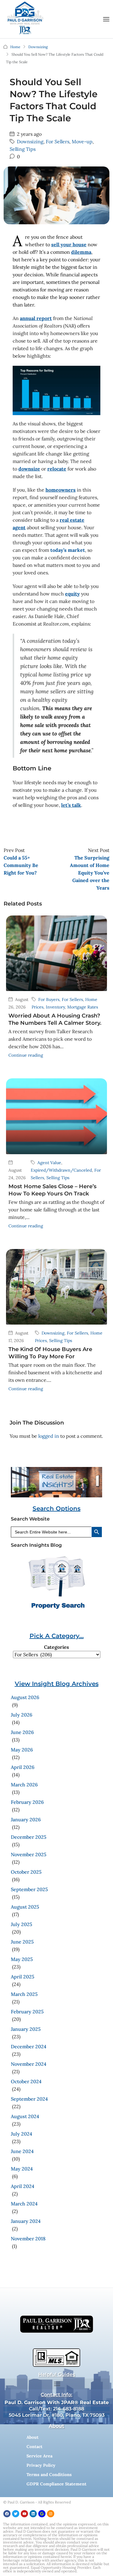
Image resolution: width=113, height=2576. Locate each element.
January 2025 (26, 2029)
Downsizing (38, 47)
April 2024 (23, 2186)
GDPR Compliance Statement (56, 2484)
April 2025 (23, 1977)
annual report (36, 318)
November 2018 (28, 2239)
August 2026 (25, 1697)
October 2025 (26, 1872)
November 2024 (29, 2064)
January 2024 (26, 2221)
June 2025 (22, 1942)
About (33, 2437)
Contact (35, 2447)
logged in (49, 1436)
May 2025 (22, 1959)
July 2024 (22, 2134)
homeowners (61, 490)
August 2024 (25, 2116)
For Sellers (58, 141)
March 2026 (24, 1785)
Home (15, 47)
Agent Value (49, 1163)
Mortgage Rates (83, 1007)
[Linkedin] (33, 2514)
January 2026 (26, 1819)
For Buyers (49, 999)
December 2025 (29, 1837)
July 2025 (22, 1924)
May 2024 (22, 2169)
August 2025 (25, 1907)
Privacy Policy (41, 2465)
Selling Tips (23, 149)
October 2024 (26, 2081)
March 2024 (24, 2204)
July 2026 (22, 1715)
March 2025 (24, 1994)
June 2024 (22, 2151)
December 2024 (29, 2046)
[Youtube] (24, 2514)
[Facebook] (7, 2514)
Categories (56, 1647)
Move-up (82, 141)
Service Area (39, 2456)
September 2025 (29, 1889)
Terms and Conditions (49, 2475)
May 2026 (22, 1750)
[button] (106, 19)
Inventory (55, 1007)
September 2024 (29, 2099)
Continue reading (26, 1055)
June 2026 (22, 1732)
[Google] (42, 2514)
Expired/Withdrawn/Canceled (61, 1170)
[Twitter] (16, 2514)
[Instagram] (51, 2514)
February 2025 (27, 2012)
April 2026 (23, 1767)
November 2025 (29, 1854)
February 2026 (27, 1802)
